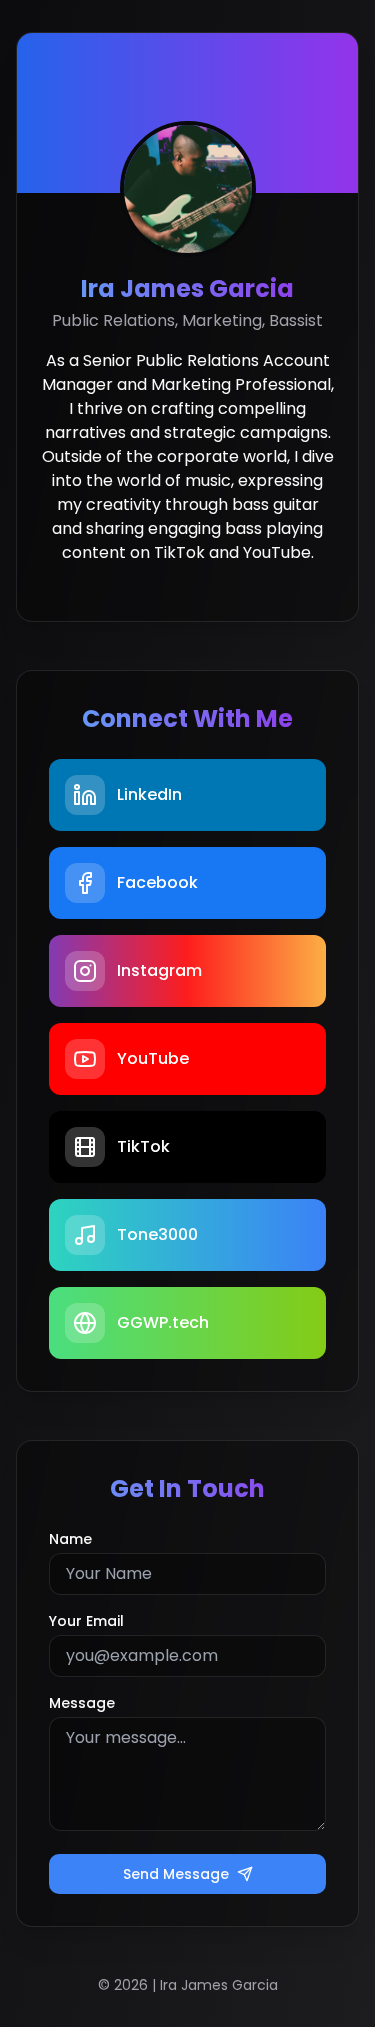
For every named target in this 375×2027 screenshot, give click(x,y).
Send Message (176, 1874)
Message (82, 1703)
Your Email (86, 1621)
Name (70, 1539)
